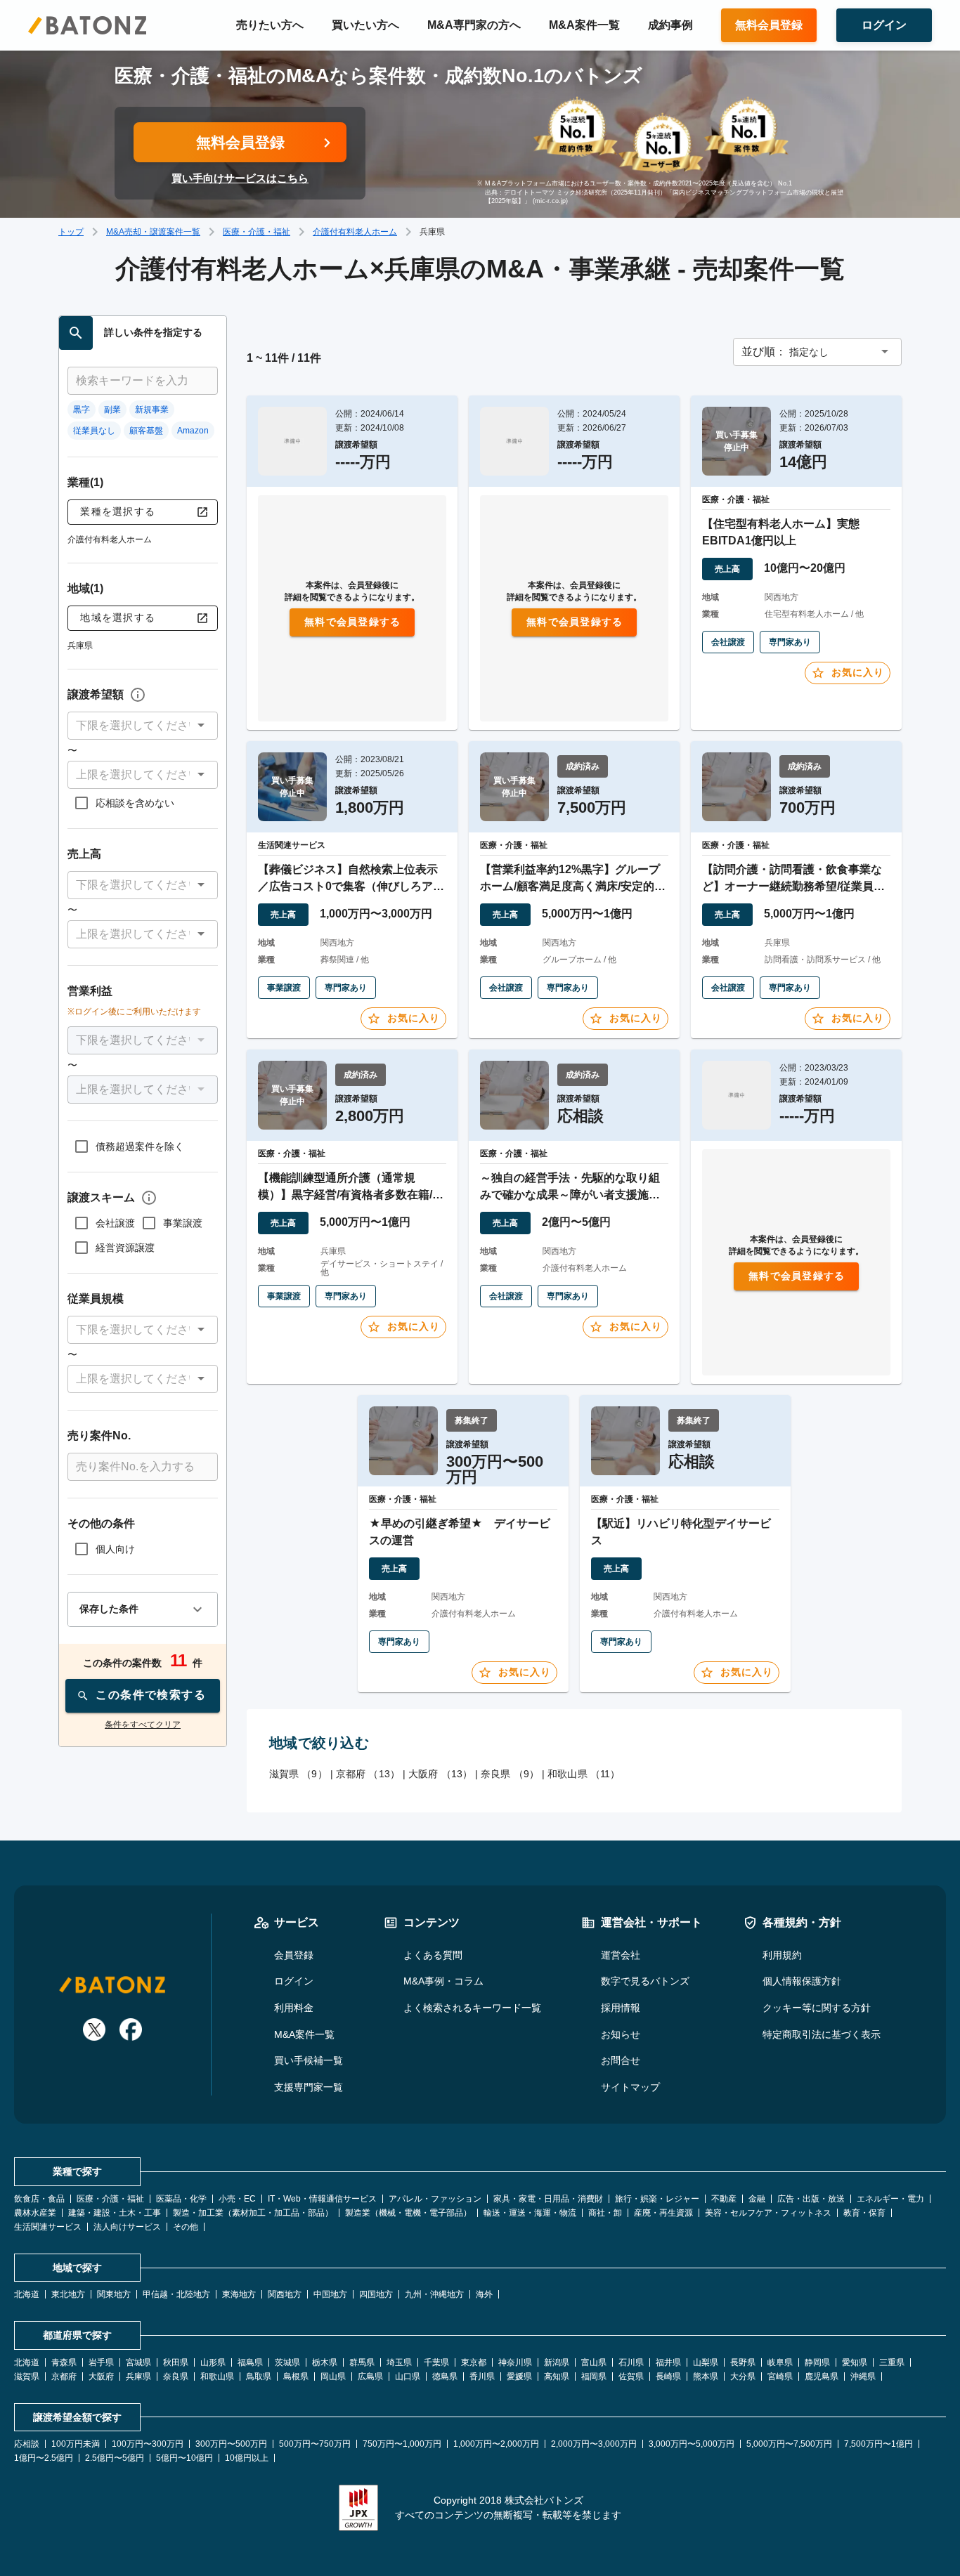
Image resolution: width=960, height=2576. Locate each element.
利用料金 (294, 2008)
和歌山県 (217, 2376)
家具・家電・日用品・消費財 (548, 2199)
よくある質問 (433, 1955)
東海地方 (239, 2294)
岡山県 (333, 2376)
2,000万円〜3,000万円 (594, 2444)
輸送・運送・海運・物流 (530, 2213)
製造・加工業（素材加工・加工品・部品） (253, 2213)
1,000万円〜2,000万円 (496, 2444)
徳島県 (445, 2376)
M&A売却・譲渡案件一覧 (153, 232)
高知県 (557, 2376)
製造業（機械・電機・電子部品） (408, 2213)
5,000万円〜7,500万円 (789, 2444)
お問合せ (621, 2060)
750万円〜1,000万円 (402, 2444)
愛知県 (855, 2362)
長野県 (743, 2362)
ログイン (294, 1981)
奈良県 (176, 2376)
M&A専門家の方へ (474, 25)
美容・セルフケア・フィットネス (768, 2213)
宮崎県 (780, 2376)
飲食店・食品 (39, 2199)
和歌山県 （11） (584, 1774)
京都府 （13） (368, 1774)
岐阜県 (780, 2362)
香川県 (482, 2376)
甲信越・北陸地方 (176, 2294)
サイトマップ (630, 2087)
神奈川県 (515, 2362)
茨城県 (287, 2362)
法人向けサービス (127, 2227)
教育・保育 (864, 2213)
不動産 (724, 2199)
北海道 (27, 2294)
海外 (484, 2294)
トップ (71, 232)
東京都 (474, 2362)
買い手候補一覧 (309, 2060)
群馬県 (362, 2362)
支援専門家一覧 (309, 2087)
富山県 (594, 2362)
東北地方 (68, 2294)
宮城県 (138, 2362)
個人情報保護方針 (802, 1981)
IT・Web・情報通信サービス (322, 2199)
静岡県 (817, 2362)
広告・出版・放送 (811, 2199)
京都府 (64, 2376)
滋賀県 (27, 2376)
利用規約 (782, 1955)
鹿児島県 (822, 2376)
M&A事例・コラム (443, 1981)
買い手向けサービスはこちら (240, 178)
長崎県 (668, 2376)
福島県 (250, 2362)
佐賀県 (631, 2376)
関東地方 (114, 2294)
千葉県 (436, 2362)
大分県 (743, 2376)
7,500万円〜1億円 (878, 2444)
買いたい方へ (365, 25)
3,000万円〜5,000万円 (692, 2444)
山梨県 (706, 2362)
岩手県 (101, 2362)
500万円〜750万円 (315, 2444)
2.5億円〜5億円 (115, 2458)
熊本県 (706, 2376)
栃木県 (325, 2362)
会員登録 (294, 1955)
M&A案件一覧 (584, 25)
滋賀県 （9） (298, 1774)
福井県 (668, 2362)
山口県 (408, 2376)
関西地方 (285, 2294)
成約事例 (670, 25)
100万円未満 (76, 2444)
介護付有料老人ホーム (355, 232)
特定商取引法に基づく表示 (822, 2034)
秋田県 (176, 2362)
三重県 (892, 2362)
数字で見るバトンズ (645, 1981)
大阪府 (101, 2376)
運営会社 (621, 1955)
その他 (186, 2227)
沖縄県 (863, 2376)
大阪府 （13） (440, 1774)
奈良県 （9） (510, 1774)
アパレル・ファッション (435, 2199)
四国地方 (376, 2294)
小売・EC (237, 2199)
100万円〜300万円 (148, 2444)
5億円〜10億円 (184, 2458)
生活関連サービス (48, 2227)
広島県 (370, 2376)
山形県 (213, 2362)
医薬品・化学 (181, 2199)
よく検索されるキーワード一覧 (472, 2008)
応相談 (27, 2444)
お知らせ (621, 2034)
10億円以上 (247, 2458)
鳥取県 (259, 2376)
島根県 (296, 2376)
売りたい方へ (270, 25)
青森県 (64, 2362)
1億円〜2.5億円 (44, 2458)
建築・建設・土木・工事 (115, 2213)
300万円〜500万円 (231, 2444)
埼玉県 (399, 2362)
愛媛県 (519, 2376)
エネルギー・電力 (890, 2199)
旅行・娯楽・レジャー (657, 2199)
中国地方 (330, 2294)
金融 (757, 2199)
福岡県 (594, 2376)
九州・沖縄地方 (434, 2294)
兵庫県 (138, 2376)
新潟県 (557, 2362)
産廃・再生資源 (663, 2213)
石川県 (631, 2362)
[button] (143, 726)
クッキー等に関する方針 (817, 2008)
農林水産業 (35, 2213)
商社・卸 (605, 2213)
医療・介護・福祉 (257, 232)
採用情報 (621, 2008)
